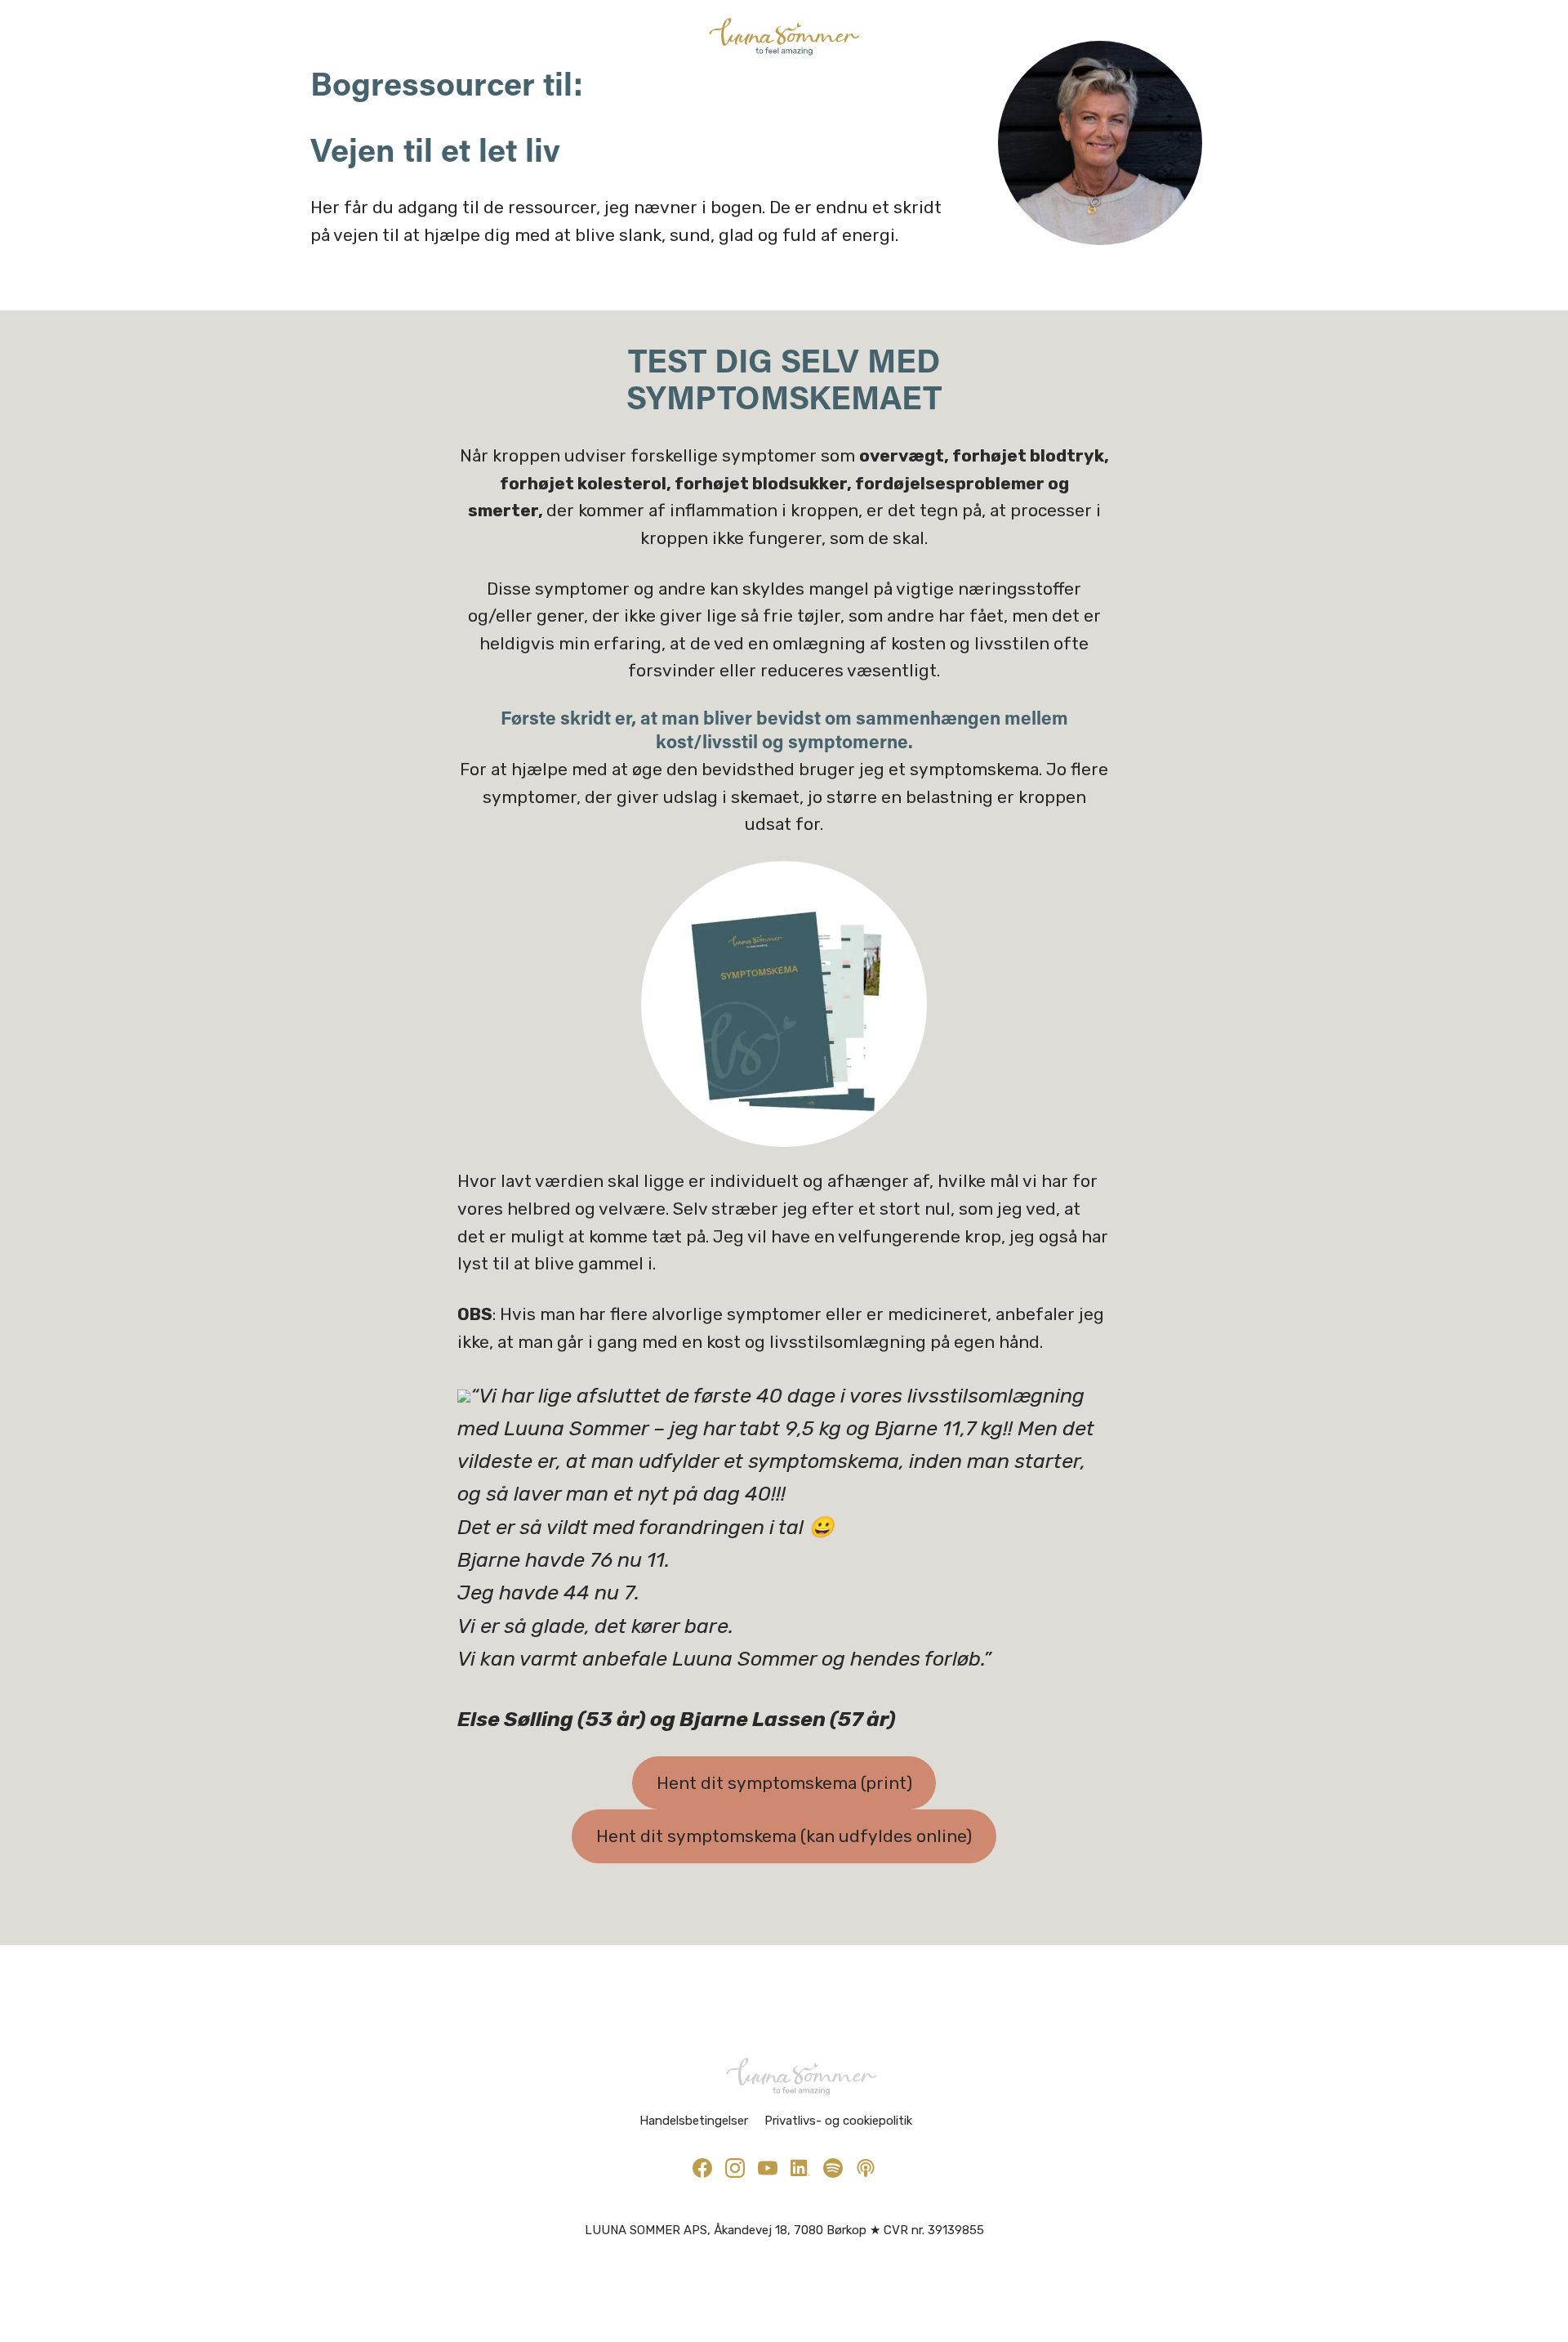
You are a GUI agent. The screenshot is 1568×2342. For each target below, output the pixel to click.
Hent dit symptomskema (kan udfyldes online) (784, 1836)
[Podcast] (866, 2168)
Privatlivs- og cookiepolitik (838, 2121)
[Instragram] (735, 2168)
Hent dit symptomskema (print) (784, 1783)
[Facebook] (702, 2168)
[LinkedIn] (800, 2168)
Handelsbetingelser (694, 2121)
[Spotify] (833, 2168)
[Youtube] (768, 2168)
